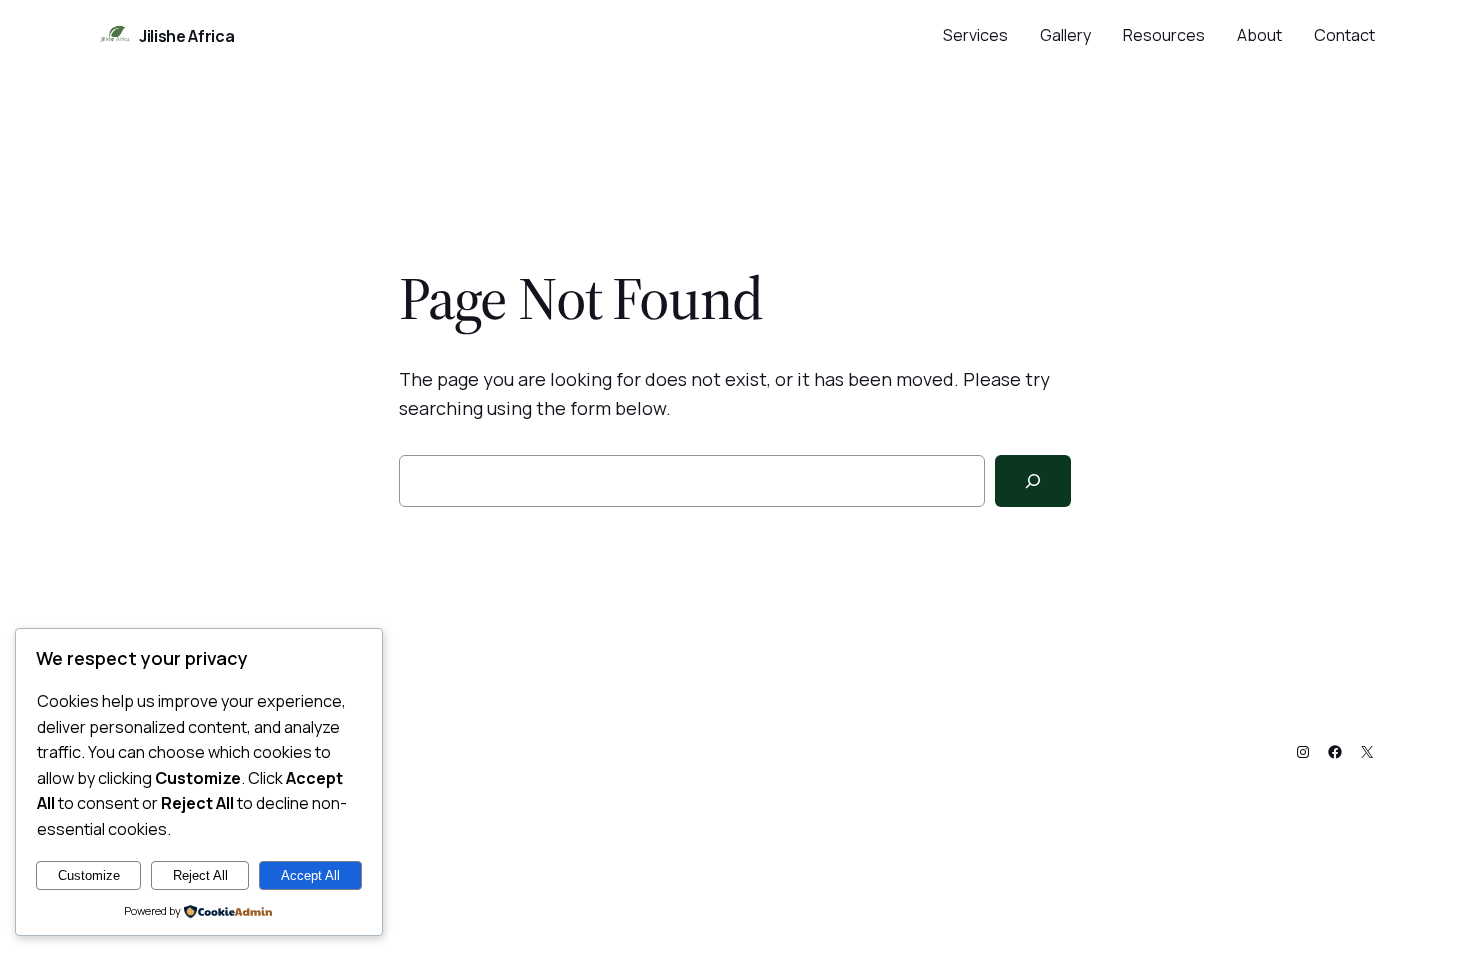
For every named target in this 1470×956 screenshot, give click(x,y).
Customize (89, 875)
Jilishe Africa (187, 36)
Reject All (200, 875)
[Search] (1033, 481)
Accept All (310, 875)
